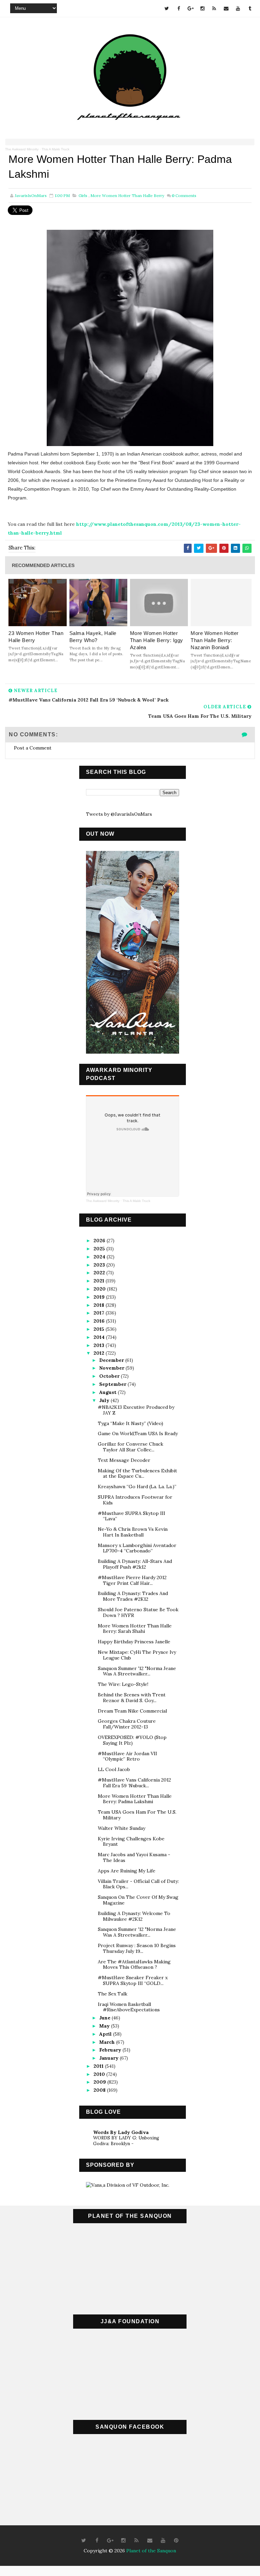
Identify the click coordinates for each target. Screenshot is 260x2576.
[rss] (214, 8)
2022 (100, 1273)
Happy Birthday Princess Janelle (134, 1642)
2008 (100, 2090)
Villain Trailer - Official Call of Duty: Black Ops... (138, 1884)
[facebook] (179, 8)
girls (83, 195)
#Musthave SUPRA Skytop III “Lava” (132, 1516)
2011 (99, 2066)
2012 (100, 1353)
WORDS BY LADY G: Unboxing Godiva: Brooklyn (126, 2141)
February (111, 2050)
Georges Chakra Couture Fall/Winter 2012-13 (127, 1724)
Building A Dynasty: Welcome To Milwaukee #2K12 (134, 1916)
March (108, 2042)
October (110, 1376)
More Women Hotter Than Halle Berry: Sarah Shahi (135, 1629)
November (112, 1368)
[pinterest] (176, 2541)
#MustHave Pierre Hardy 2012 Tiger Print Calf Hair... (132, 1580)
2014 (100, 1337)
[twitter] (167, 8)
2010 (100, 2074)
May (105, 2026)
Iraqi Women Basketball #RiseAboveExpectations (129, 2007)
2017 (100, 1313)
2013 (100, 1345)
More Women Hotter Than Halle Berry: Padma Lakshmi (135, 1799)
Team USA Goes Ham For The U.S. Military (137, 1815)
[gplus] (191, 8)
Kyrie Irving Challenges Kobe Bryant (131, 1842)
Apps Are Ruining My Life (127, 1871)
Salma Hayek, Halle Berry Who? (93, 637)
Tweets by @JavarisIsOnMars (119, 814)
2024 (100, 1257)
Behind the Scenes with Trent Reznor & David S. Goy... (132, 1698)
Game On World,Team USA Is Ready (138, 1433)
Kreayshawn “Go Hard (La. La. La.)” (137, 1487)
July (105, 1400)
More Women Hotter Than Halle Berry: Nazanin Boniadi (215, 640)
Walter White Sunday (122, 1828)
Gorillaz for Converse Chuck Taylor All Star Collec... (131, 1447)
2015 (100, 1329)
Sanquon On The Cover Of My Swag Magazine (138, 1900)
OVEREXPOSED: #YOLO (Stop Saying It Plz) (132, 1740)
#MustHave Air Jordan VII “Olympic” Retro (127, 1756)
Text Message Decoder (124, 1460)
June (105, 2018)
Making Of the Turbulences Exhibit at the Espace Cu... (137, 1474)
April (106, 2034)
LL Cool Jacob (114, 1769)
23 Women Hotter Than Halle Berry (36, 637)
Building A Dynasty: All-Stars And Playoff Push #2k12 (135, 1564)
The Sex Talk (113, 1994)
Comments (184, 195)
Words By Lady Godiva (121, 2132)
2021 (100, 1281)
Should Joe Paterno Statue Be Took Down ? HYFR (138, 1612)
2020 (100, 1289)
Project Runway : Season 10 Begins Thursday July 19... (137, 1948)
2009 (100, 2082)
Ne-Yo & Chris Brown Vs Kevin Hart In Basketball (133, 1532)
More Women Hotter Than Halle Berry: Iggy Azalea (157, 640)
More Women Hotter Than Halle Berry (127, 195)
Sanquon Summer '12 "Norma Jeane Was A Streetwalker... (137, 1671)
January (110, 2058)
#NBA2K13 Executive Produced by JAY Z (136, 1410)
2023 (100, 1265)
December (112, 1360)
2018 (100, 1305)
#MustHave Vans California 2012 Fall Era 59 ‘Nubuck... (134, 1783)
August (109, 1392)
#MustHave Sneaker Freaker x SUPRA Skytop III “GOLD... (133, 1980)
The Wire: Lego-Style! (123, 1684)
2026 (100, 1241)
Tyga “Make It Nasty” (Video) (131, 1423)
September (113, 1384)
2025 (100, 1249)
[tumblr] (250, 8)
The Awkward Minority (22, 149)
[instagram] (202, 8)
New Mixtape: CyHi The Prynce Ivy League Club (137, 1655)
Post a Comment (33, 748)
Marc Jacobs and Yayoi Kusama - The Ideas (134, 1857)
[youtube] (238, 8)
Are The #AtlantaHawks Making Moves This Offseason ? (134, 1965)
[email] (226, 8)
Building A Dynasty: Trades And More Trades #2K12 (133, 1596)
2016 (100, 1321)
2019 (100, 1297)
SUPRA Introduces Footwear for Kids (135, 1500)
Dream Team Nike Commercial (132, 1711)
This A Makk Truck (56, 149)
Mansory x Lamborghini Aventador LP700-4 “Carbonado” (137, 1548)
